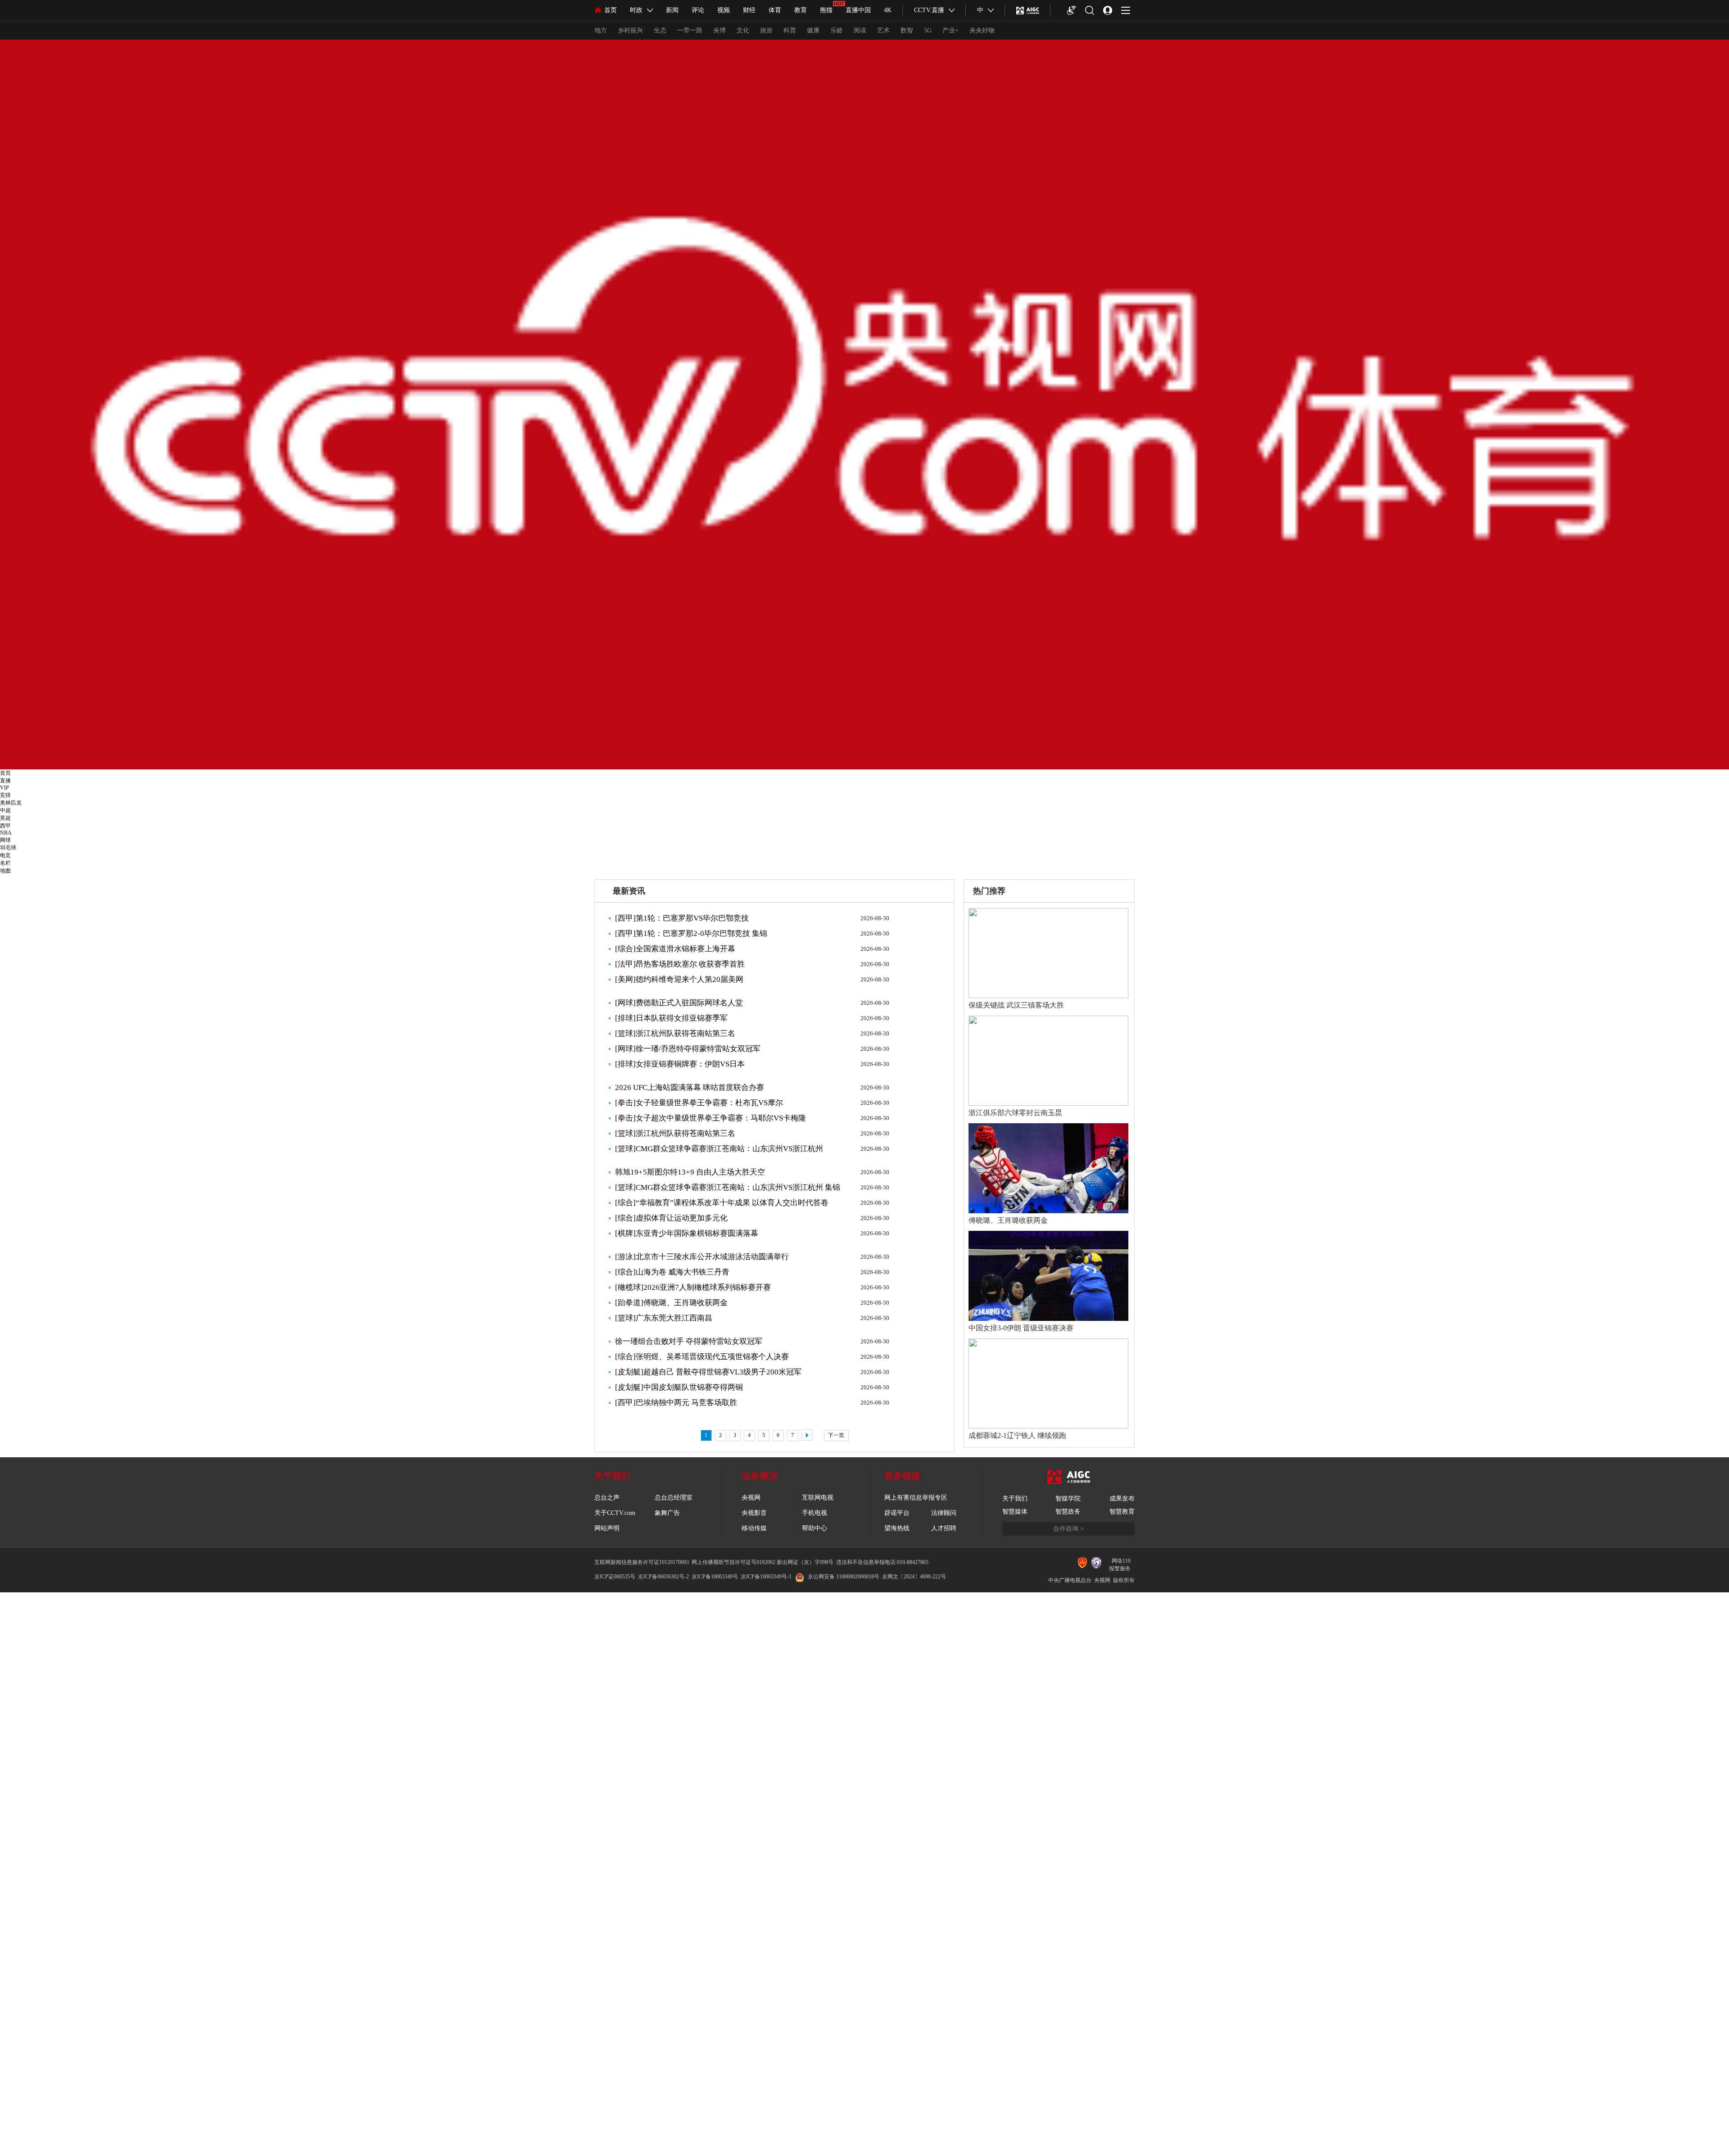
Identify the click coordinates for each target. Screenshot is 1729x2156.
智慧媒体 (1015, 1512)
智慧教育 (1122, 1512)
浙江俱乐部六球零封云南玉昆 (1015, 1113)
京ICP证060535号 (615, 1577)
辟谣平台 (897, 1513)
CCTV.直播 (929, 10)
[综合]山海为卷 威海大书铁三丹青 (672, 1272)
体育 (775, 10)
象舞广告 (667, 1513)
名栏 (5, 863)
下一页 (836, 1435)
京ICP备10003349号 (715, 1577)
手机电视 (815, 1513)
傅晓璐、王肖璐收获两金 (1008, 1220)
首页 (611, 10)
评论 (698, 10)
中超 (5, 810)
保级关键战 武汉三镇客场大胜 (1016, 1005)
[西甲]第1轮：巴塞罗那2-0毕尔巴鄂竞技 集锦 (691, 933)
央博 (720, 30)
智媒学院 (1068, 1498)
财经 (749, 10)
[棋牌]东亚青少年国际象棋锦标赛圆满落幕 (687, 1233)
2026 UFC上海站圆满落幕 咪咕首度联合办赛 (690, 1087)
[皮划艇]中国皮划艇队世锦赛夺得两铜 (679, 1387)
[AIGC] (1028, 10)
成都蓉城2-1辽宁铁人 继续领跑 (1017, 1435)
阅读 (860, 30)
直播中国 (858, 10)
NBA (6, 833)
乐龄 (837, 30)
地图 (5, 871)
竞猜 (5, 795)
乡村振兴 (630, 30)
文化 (743, 30)
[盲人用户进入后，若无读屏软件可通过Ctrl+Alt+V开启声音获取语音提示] (1072, 10)
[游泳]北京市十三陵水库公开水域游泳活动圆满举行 (702, 1257)
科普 (790, 30)
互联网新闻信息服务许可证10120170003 (642, 1562)
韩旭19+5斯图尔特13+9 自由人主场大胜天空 (690, 1172)
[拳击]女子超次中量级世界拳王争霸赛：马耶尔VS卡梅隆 (711, 1118)
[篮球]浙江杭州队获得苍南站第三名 (675, 1033)
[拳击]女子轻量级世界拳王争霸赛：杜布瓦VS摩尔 (699, 1103)
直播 (5, 781)
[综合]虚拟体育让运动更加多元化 (671, 1218)
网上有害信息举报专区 (916, 1498)
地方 (601, 30)
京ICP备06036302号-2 (663, 1577)
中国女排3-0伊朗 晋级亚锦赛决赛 (1021, 1328)
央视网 (751, 1498)
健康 (813, 30)
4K (888, 10)
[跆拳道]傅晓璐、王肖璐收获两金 (671, 1303)
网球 (5, 840)
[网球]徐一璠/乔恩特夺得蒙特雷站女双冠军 (688, 1049)
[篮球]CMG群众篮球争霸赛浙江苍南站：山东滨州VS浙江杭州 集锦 (728, 1187)
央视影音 (754, 1513)
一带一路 (690, 30)
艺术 (883, 30)
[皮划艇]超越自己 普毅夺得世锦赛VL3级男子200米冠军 (708, 1372)
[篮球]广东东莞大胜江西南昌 (664, 1318)
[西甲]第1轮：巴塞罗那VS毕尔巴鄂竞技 (682, 918)
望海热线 (897, 1528)
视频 (724, 10)
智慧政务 (1068, 1512)
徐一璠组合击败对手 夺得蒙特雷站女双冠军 (689, 1341)
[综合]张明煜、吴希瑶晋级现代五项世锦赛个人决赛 (702, 1357)
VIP (5, 788)
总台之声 (607, 1498)
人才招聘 (944, 1528)
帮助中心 (815, 1528)
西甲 (5, 826)
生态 (660, 30)
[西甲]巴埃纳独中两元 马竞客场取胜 (676, 1403)
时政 (636, 10)
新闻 (672, 10)
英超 (5, 818)
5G (928, 30)
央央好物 (982, 30)
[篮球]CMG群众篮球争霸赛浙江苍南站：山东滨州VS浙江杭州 (719, 1149)
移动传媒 (754, 1528)
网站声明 (607, 1528)
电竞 (5, 855)
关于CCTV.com (615, 1513)
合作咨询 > (1068, 1529)
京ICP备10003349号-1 (766, 1577)
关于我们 (1015, 1498)
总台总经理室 (674, 1498)
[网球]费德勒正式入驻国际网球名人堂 (679, 1003)
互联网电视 (818, 1498)
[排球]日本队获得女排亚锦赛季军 (671, 1018)
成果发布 (1122, 1498)
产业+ (950, 30)
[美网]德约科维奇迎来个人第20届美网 (679, 979)
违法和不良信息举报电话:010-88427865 (882, 1562)
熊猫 (826, 10)
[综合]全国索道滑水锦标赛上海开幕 (675, 949)
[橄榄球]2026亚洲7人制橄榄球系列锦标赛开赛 (693, 1287)
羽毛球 (8, 848)
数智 (907, 30)
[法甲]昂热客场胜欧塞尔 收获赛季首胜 (680, 964)
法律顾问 (944, 1513)
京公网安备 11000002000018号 (844, 1577)
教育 (801, 10)
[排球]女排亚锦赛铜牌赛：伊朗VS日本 (680, 1064)
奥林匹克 (11, 803)
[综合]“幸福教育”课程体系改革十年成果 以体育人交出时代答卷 (722, 1203)
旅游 (766, 30)
